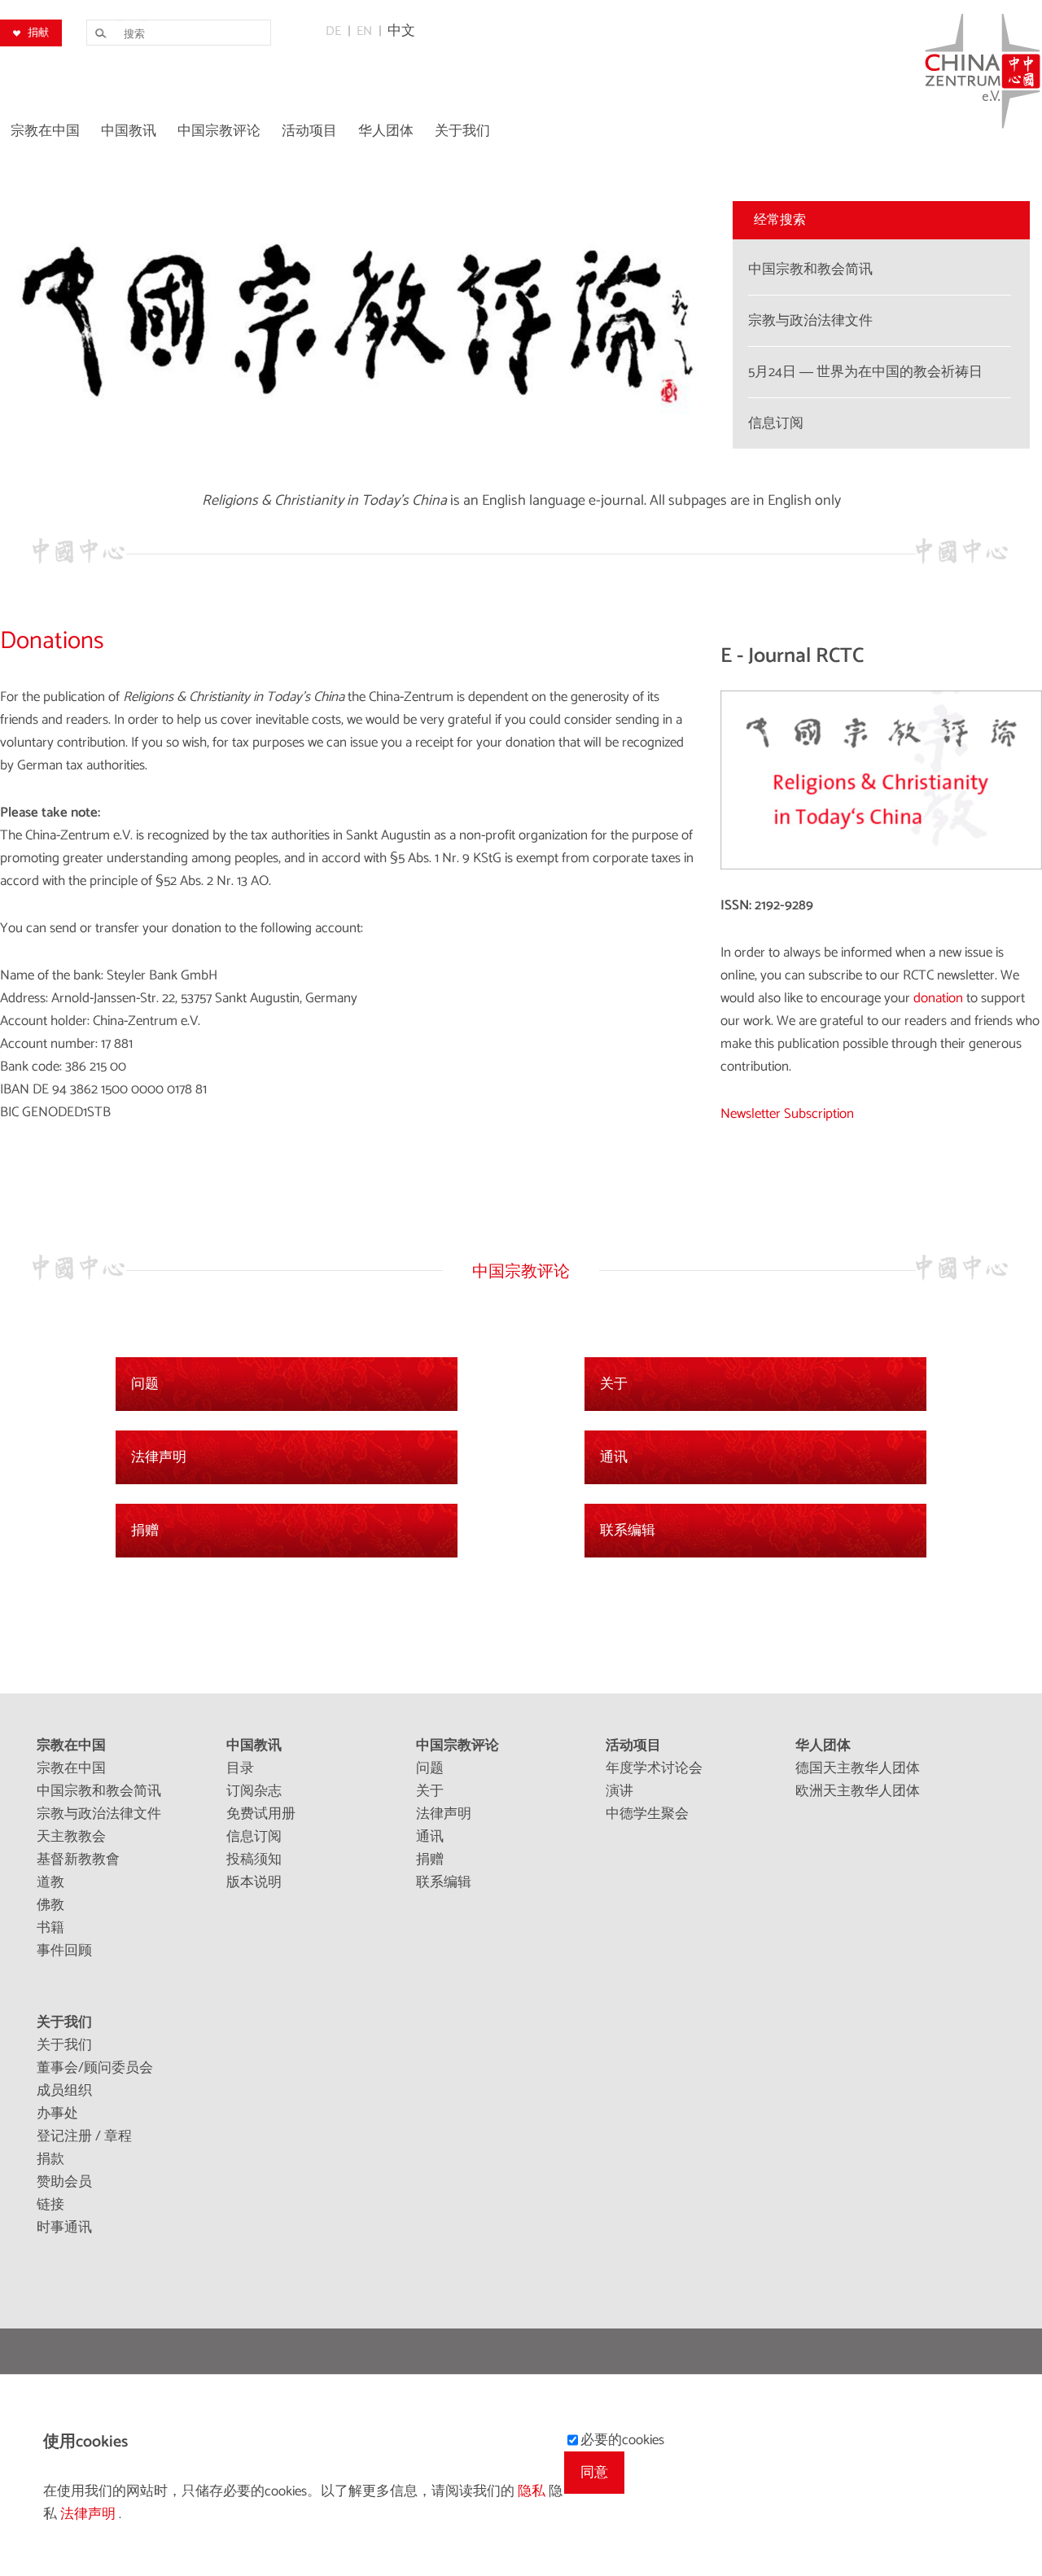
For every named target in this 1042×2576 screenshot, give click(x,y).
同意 (594, 2473)
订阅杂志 (254, 1791)
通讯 (614, 1457)
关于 (614, 1384)
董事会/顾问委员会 (95, 2068)
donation (940, 998)
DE (333, 31)
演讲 (620, 1791)
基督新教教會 (78, 1860)
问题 (145, 1384)
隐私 (533, 2491)
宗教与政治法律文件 (99, 1814)
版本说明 (254, 1882)
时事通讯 (64, 2228)
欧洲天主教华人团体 (858, 1791)
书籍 (50, 1928)
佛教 (50, 1905)
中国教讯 (254, 1746)
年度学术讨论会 (654, 1768)
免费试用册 (261, 1814)
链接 (50, 2205)
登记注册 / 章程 (84, 2136)
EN (364, 31)
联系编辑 (628, 1531)
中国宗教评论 (458, 1746)
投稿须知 (254, 1860)
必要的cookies (622, 2440)
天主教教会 (71, 1837)
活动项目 (633, 1746)
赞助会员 (64, 2182)
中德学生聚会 (647, 1814)
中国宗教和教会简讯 (99, 1791)
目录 (240, 1768)
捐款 (50, 2159)
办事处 (57, 2114)
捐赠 (145, 1531)
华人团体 (823, 1746)
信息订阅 (254, 1837)
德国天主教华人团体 (858, 1768)
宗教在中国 (71, 1746)
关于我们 (64, 2022)
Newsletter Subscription (787, 1114)
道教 (50, 1882)
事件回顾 (64, 1951)
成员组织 (64, 2091)
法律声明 (159, 1457)
